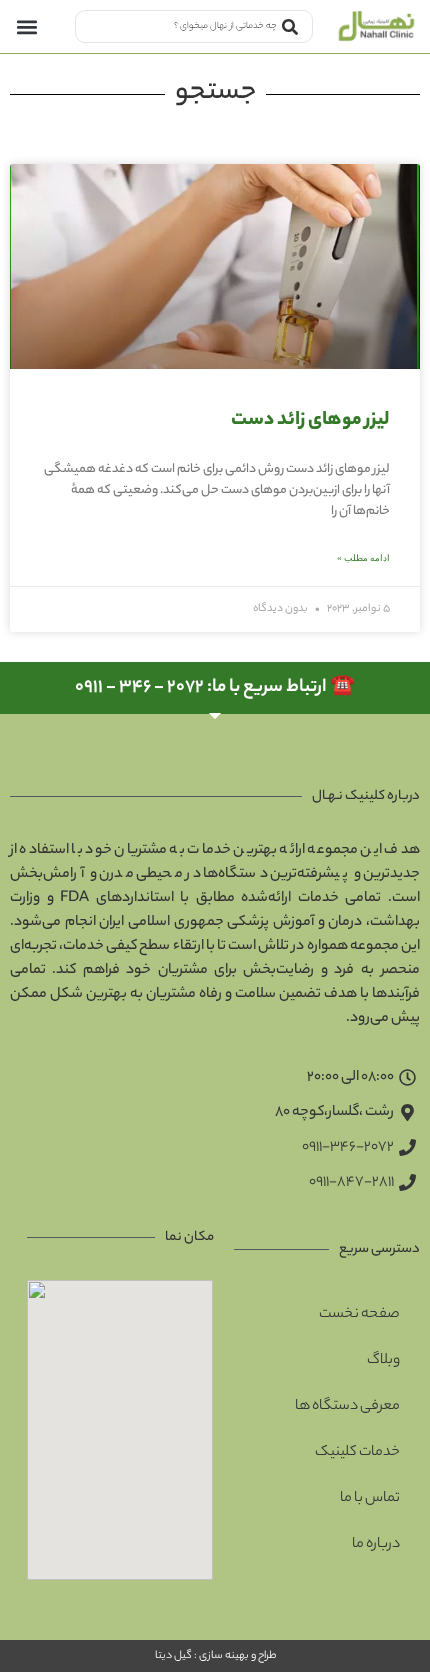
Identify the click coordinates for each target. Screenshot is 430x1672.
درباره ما (376, 1545)
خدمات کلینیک (357, 1453)
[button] (26, 26)
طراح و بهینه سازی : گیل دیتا (215, 1656)
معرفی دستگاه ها (347, 1407)
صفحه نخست (359, 1315)
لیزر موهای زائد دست (309, 421)
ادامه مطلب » (363, 558)
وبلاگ (383, 1361)
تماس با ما (370, 1499)
